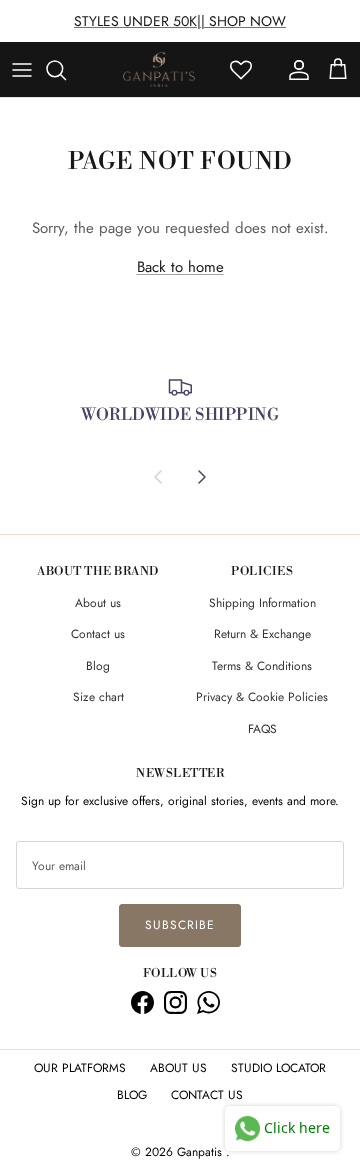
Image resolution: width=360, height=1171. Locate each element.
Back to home (180, 267)
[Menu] (22, 70)
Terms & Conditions (262, 666)
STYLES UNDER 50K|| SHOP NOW (180, 21)
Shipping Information (262, 603)
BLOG (132, 1095)
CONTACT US (207, 1095)
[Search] (66, 70)
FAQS (262, 729)
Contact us (98, 634)
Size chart (98, 697)
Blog (98, 666)
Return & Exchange (262, 634)
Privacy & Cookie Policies (262, 697)
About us (98, 603)
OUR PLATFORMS (80, 1068)
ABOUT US (178, 1068)
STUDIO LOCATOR (278, 1068)
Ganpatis (201, 1152)
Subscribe (180, 925)
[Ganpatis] (159, 70)
